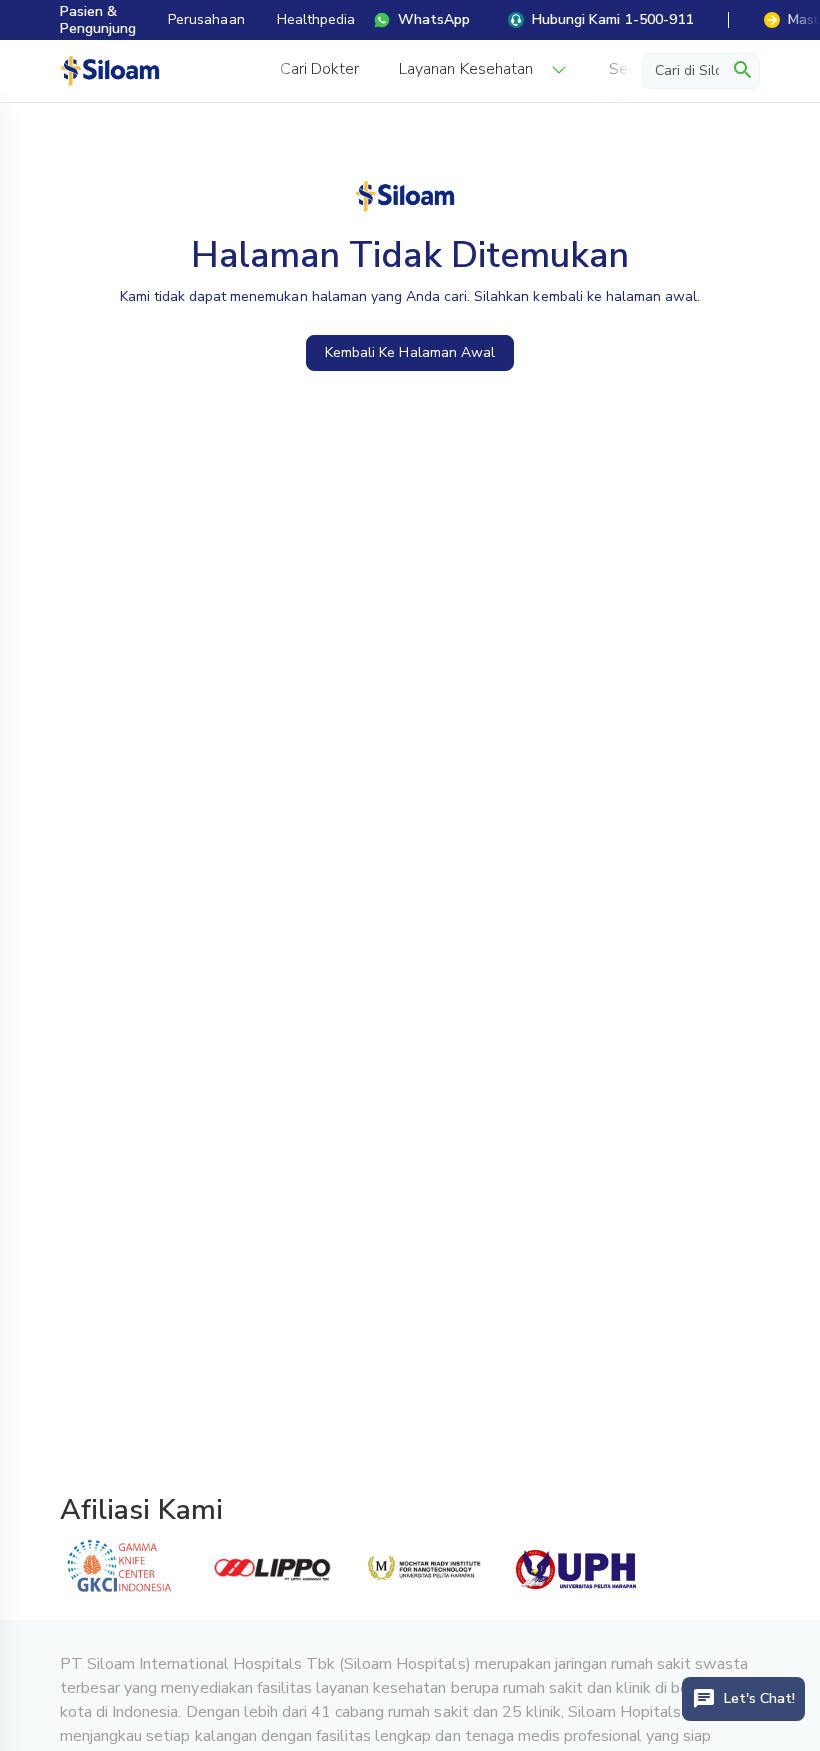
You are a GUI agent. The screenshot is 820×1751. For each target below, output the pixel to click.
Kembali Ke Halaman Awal (410, 352)
